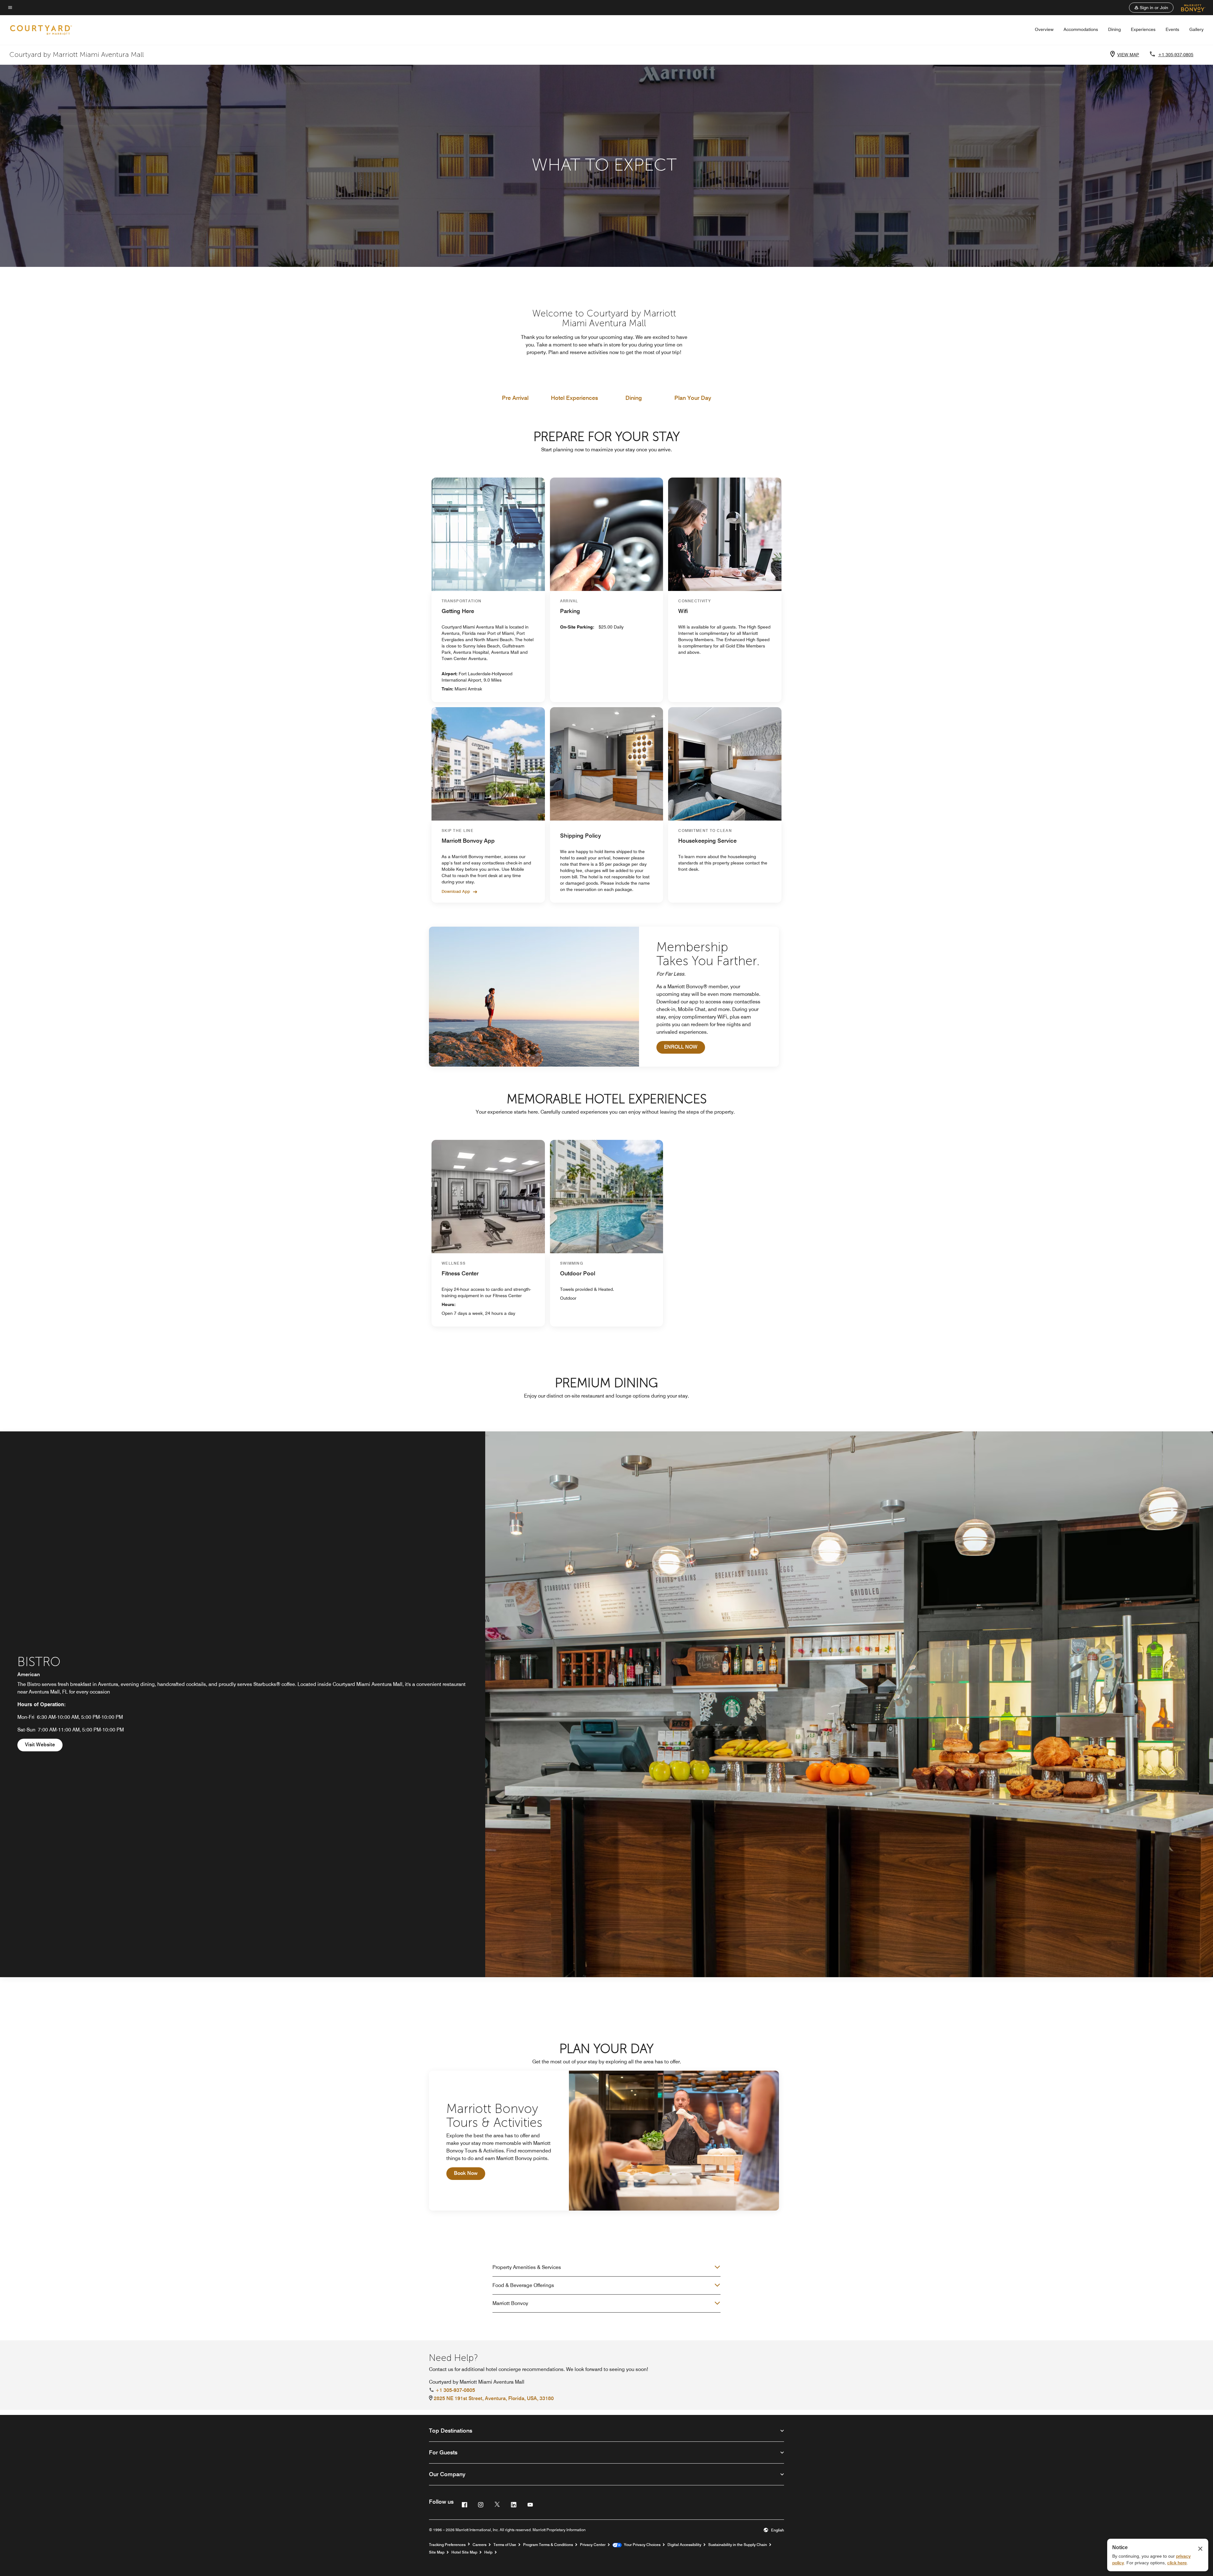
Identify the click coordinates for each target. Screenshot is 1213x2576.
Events (1172, 29)
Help (488, 2552)
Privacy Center (593, 2545)
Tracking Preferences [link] (447, 2545)
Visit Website (44, 1744)
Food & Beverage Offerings (523, 2285)
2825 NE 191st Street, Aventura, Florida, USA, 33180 (494, 2398)
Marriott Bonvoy (510, 2303)
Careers (480, 2545)
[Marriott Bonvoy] (1189, 8)
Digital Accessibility (684, 2545)
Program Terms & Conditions (548, 2545)
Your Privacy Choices (641, 2545)
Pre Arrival (515, 398)
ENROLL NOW (685, 1047)
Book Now (470, 2173)
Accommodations (1081, 29)
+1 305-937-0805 (1176, 55)
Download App (456, 891)
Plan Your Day (693, 398)
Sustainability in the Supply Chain (738, 2545)
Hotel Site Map (464, 2552)
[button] (1151, 8)
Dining (1114, 29)
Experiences (1143, 29)
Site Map (437, 2552)
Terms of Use (505, 2545)
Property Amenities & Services (527, 2267)
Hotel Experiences (574, 398)
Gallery (1196, 29)
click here (1177, 2563)
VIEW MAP (1128, 55)
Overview (1044, 29)
